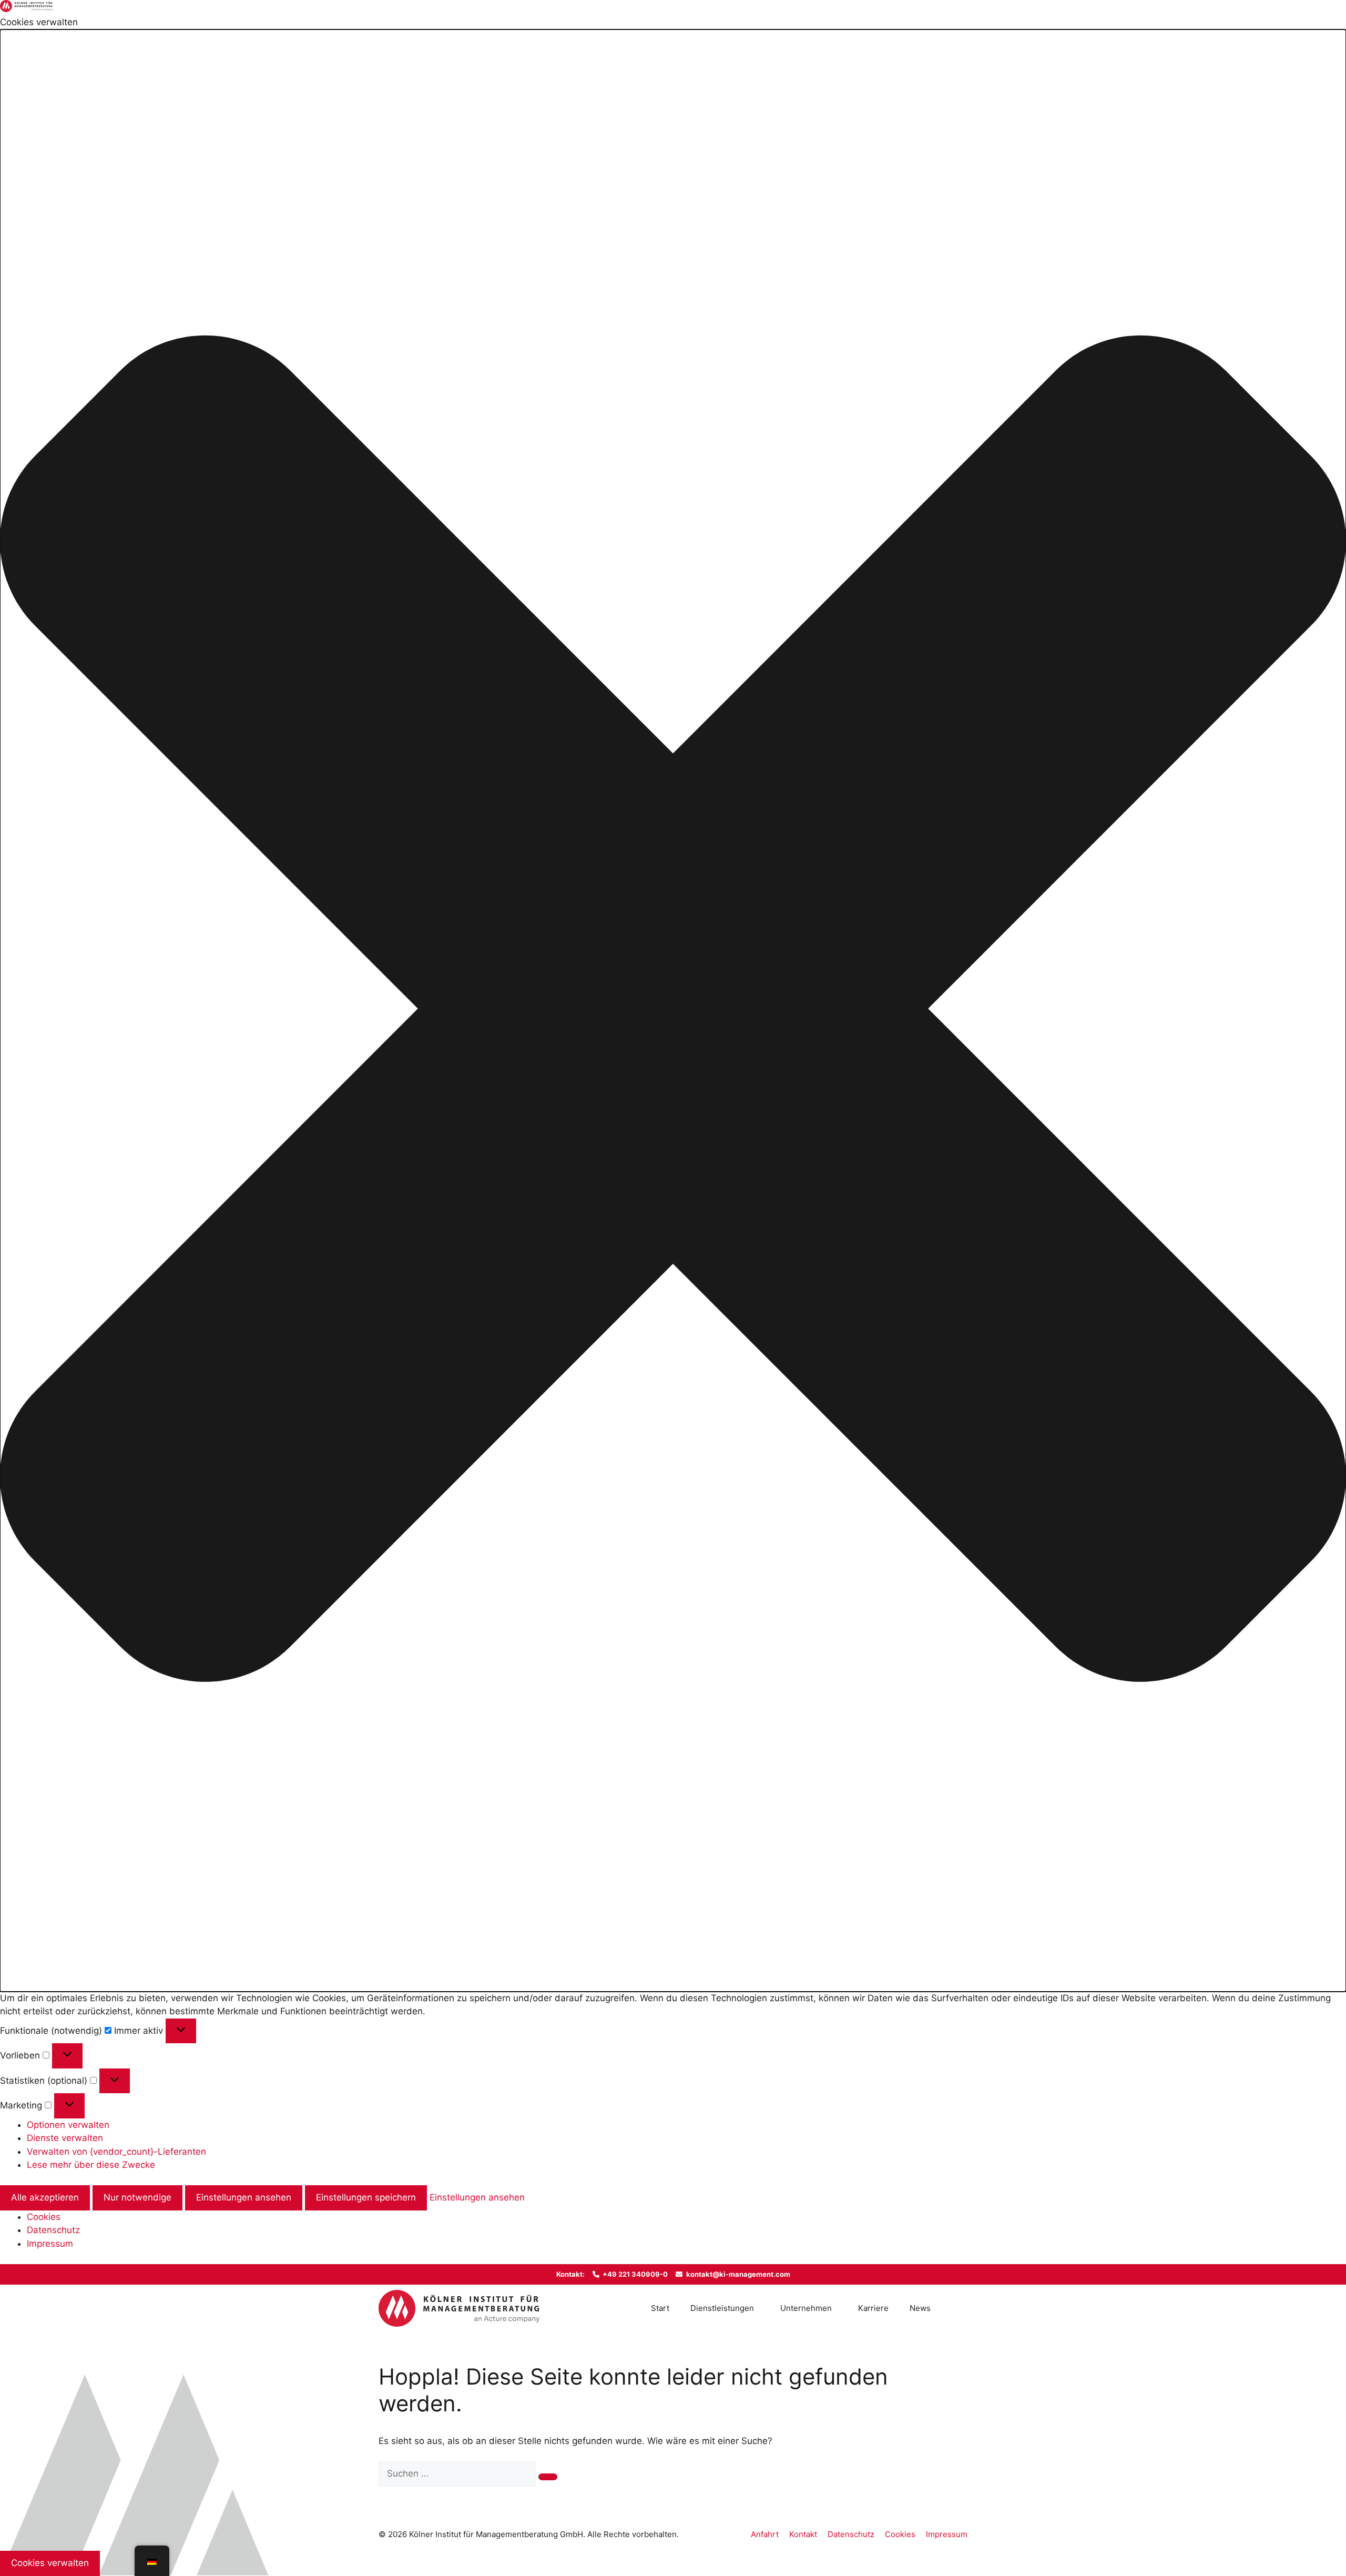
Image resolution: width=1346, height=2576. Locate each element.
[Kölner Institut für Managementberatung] (459, 2308)
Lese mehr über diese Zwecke (91, 2165)
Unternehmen (806, 2308)
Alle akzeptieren (45, 2197)
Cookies (44, 2217)
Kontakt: (570, 2274)
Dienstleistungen (722, 2308)
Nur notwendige (137, 2197)
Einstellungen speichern (366, 2197)
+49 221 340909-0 (635, 2274)
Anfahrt (765, 2534)
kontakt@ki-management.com (738, 2274)
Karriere (873, 2308)
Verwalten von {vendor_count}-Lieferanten (116, 2152)
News (920, 2308)
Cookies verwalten (50, 2563)
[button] (673, 1011)
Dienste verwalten (65, 2138)
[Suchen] (548, 2477)
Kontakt (803, 2534)
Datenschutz (53, 2230)
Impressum (50, 2244)
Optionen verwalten (68, 2125)
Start (660, 2308)
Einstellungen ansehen (244, 2197)
